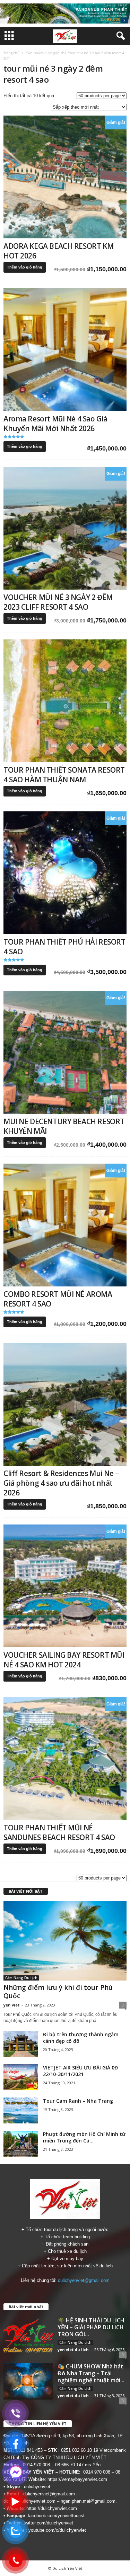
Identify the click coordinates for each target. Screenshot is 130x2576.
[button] (119, 36)
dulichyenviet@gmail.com (84, 2280)
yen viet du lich (73, 2350)
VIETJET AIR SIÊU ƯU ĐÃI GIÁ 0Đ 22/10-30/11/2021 (80, 2071)
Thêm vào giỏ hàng (25, 267)
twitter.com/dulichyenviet (48, 2523)
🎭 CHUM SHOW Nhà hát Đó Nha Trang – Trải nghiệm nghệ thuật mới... (91, 2373)
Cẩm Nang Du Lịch (21, 1978)
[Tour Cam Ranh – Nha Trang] (21, 2110)
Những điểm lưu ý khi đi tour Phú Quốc (58, 1992)
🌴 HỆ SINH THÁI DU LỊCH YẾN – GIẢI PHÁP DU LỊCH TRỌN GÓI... (91, 2327)
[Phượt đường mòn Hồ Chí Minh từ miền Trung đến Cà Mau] (21, 2144)
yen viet (11, 2005)
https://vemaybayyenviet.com (77, 2479)
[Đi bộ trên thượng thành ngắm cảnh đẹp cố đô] (21, 2044)
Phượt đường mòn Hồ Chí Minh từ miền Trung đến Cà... (84, 2137)
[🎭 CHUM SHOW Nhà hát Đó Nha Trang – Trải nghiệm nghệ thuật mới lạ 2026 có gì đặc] (28, 2381)
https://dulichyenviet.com (52, 2508)
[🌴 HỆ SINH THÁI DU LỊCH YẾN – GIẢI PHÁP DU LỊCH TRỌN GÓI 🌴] (28, 2335)
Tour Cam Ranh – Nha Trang (78, 2101)
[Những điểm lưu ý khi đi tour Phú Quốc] (65, 1941)
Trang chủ (11, 53)
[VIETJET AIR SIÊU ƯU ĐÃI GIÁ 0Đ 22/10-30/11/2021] (21, 2077)
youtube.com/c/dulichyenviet (57, 2530)
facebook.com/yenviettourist (56, 2516)
